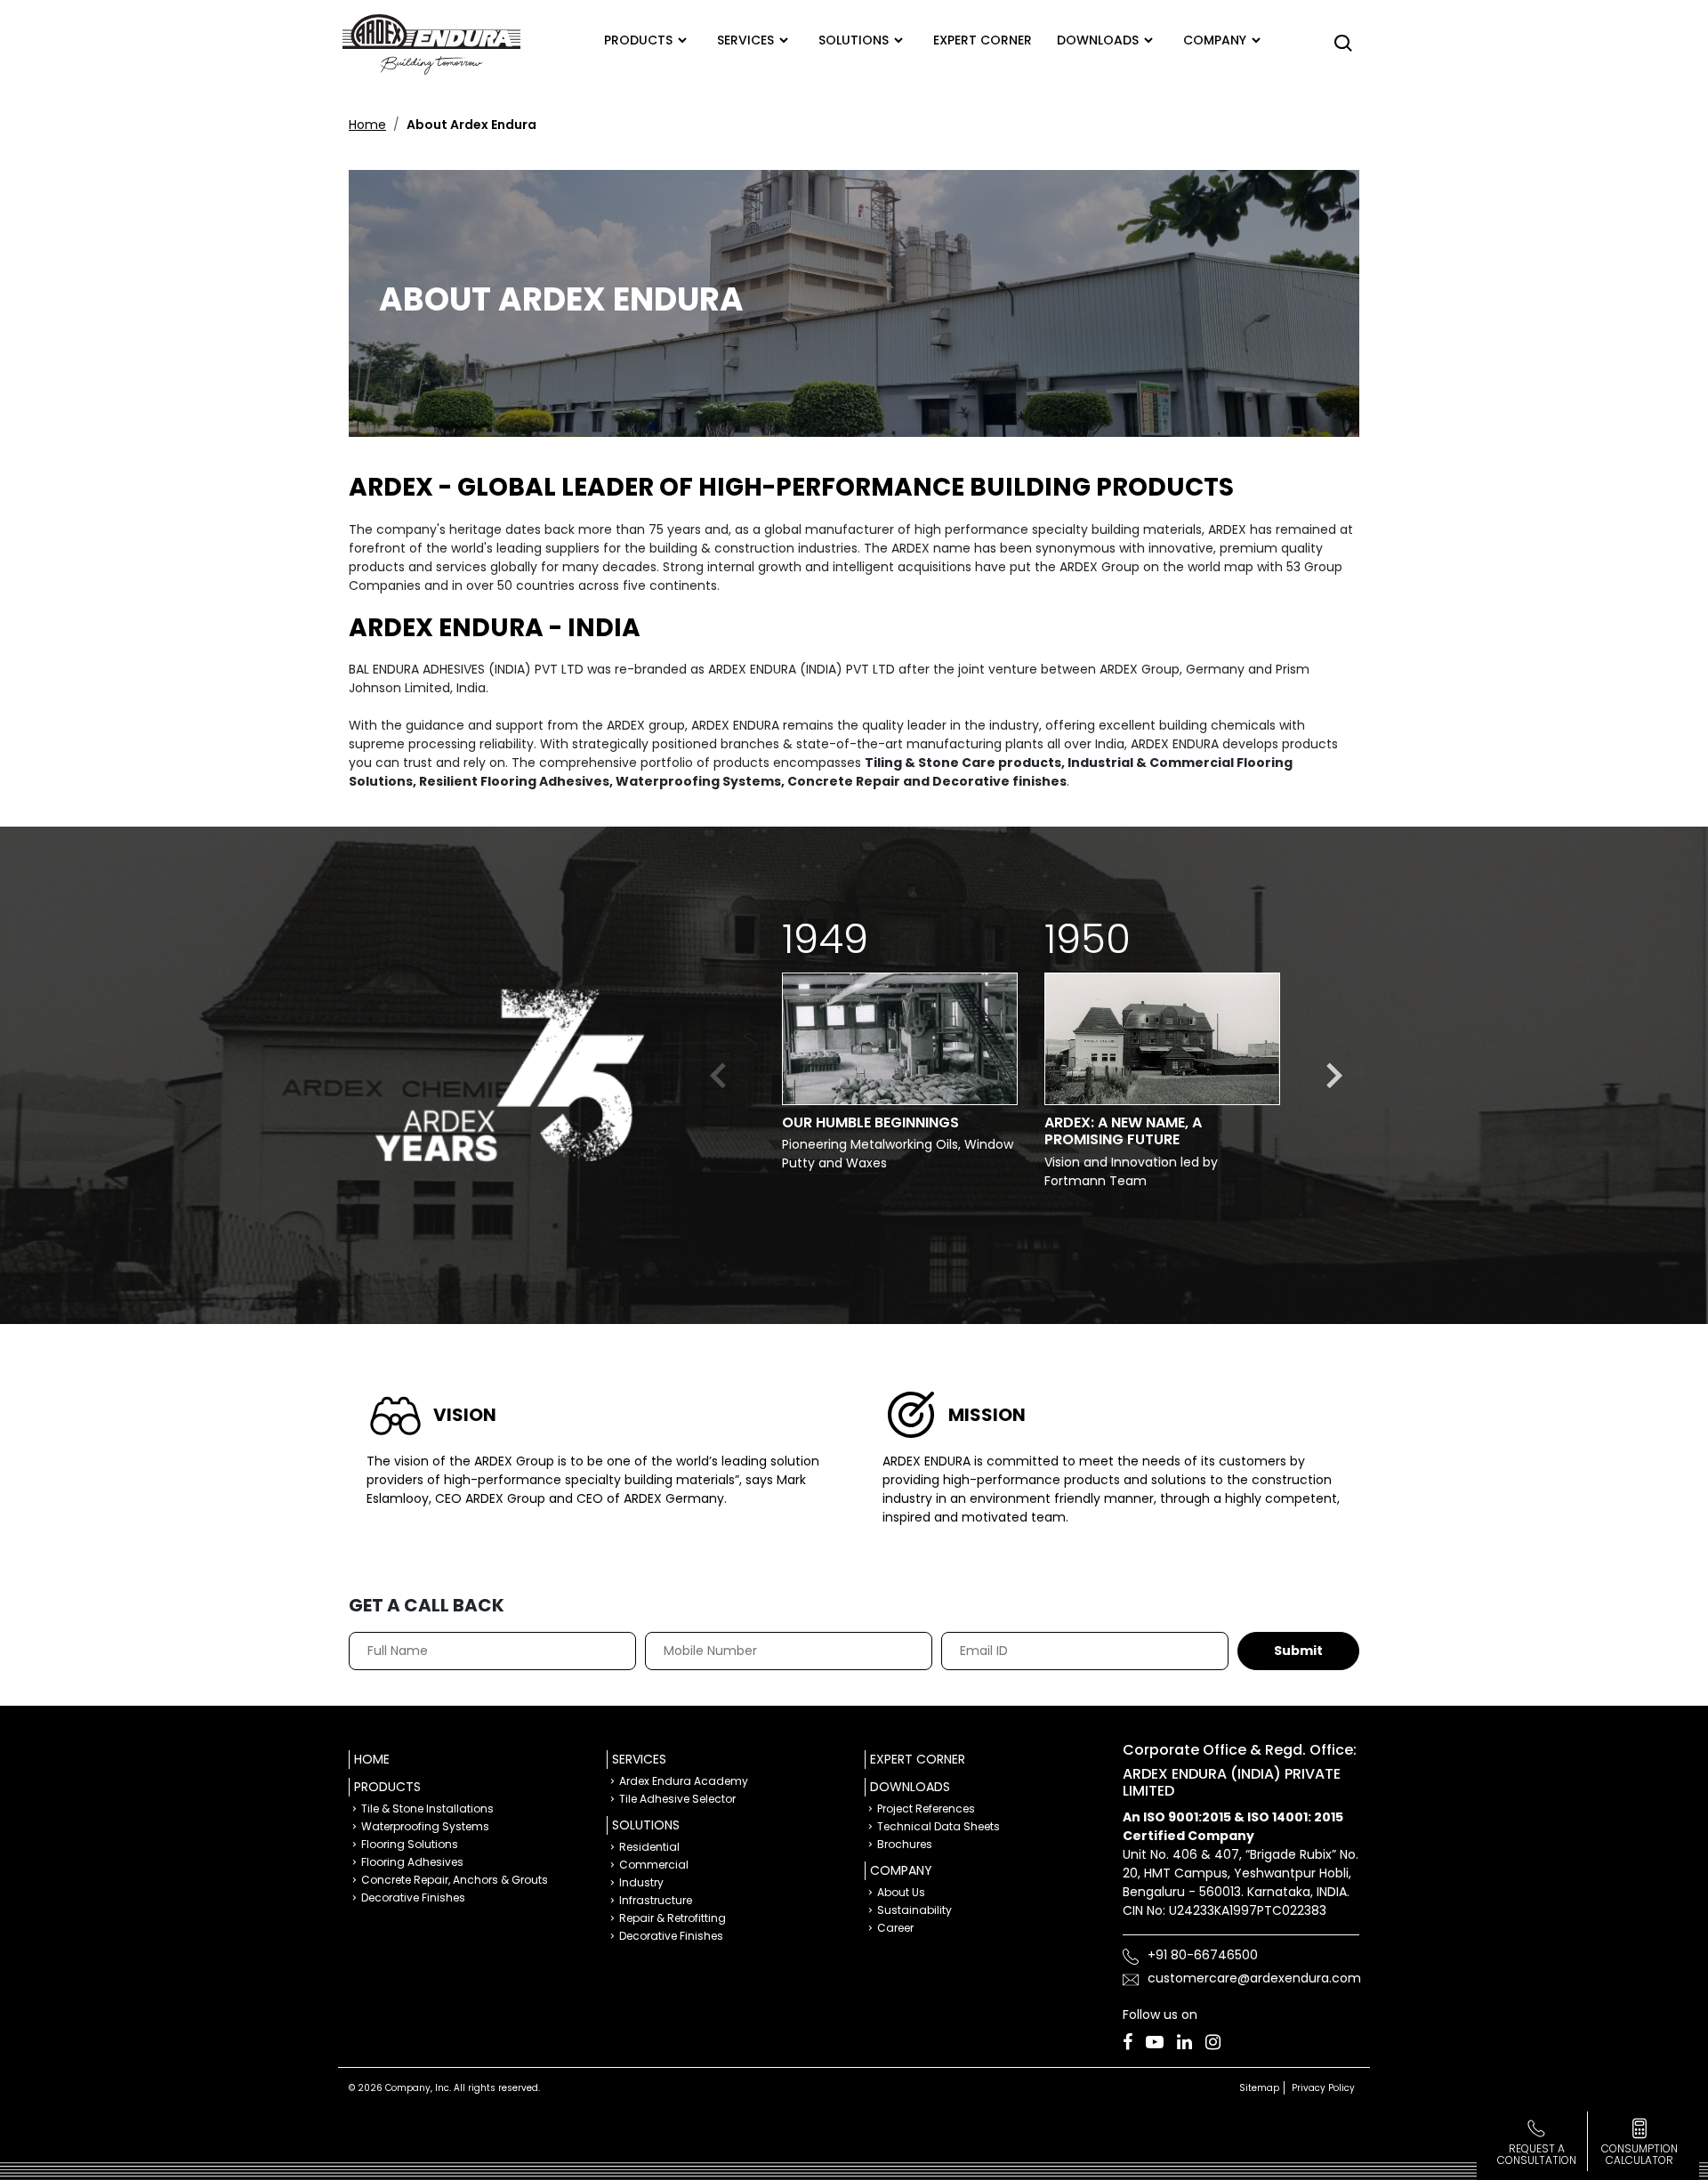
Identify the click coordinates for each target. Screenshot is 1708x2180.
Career (895, 1928)
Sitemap (1259, 2088)
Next (1333, 1076)
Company (1215, 40)
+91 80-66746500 (1203, 1955)
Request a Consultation (1537, 2154)
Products (638, 40)
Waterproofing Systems (425, 1826)
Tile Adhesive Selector (677, 1799)
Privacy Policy (1323, 2088)
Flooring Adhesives (412, 1862)
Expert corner (983, 40)
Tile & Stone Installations (427, 1809)
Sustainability (914, 1910)
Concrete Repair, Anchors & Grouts (455, 1880)
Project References (926, 1809)
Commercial (654, 1865)
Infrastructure (656, 1900)
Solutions (854, 40)
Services (745, 40)
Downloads (1098, 40)
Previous (720, 1076)
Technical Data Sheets (939, 1826)
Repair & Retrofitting (673, 1918)
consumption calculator (1640, 2154)
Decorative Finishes (413, 1897)
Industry (641, 1882)
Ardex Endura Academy (684, 1781)
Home (367, 125)
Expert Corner (918, 1759)
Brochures (905, 1844)
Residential (649, 1847)
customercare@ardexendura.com (1254, 1978)
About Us (901, 1892)
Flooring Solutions (410, 1844)
